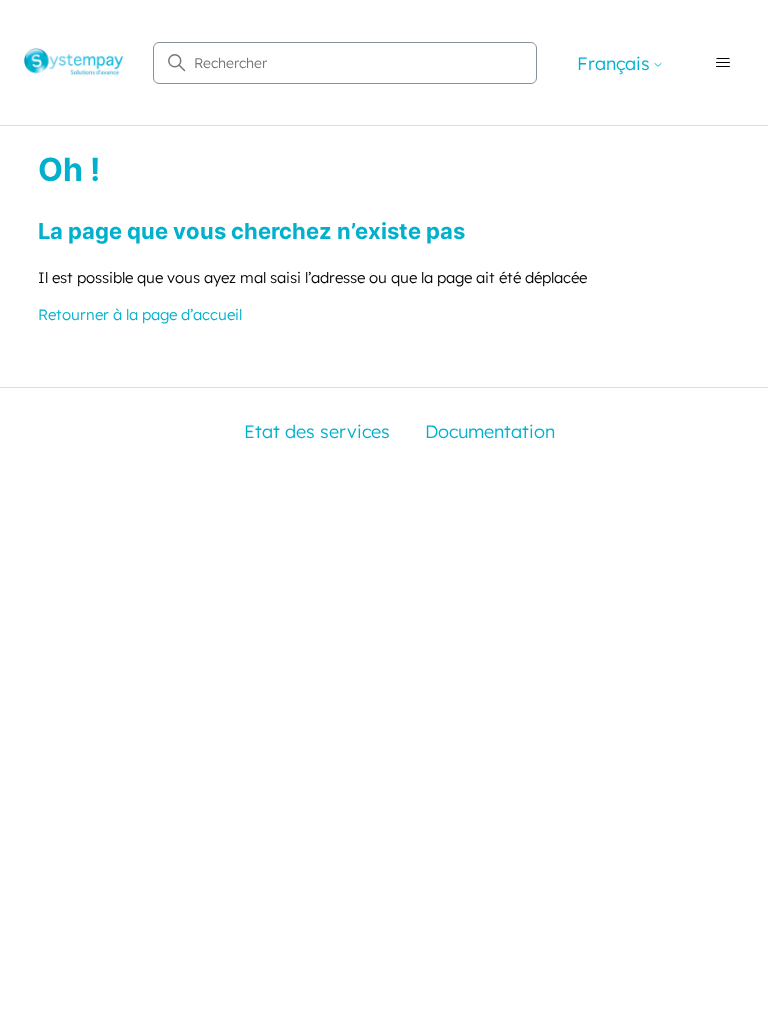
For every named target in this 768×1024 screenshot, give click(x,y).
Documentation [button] (490, 431)
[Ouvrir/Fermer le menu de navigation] (723, 63)
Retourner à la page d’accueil (140, 314)
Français (613, 64)
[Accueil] (74, 63)
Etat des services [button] (317, 431)
